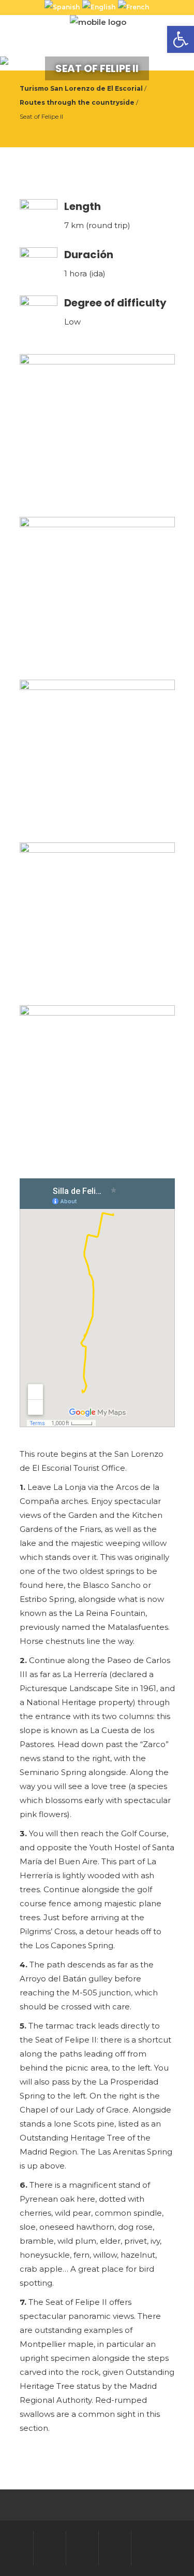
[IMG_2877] (97, 1083)
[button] (181, 39)
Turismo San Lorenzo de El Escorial (81, 88)
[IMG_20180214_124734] (97, 920)
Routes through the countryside (77, 102)
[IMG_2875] (97, 757)
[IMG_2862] (97, 432)
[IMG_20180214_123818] (97, 595)
